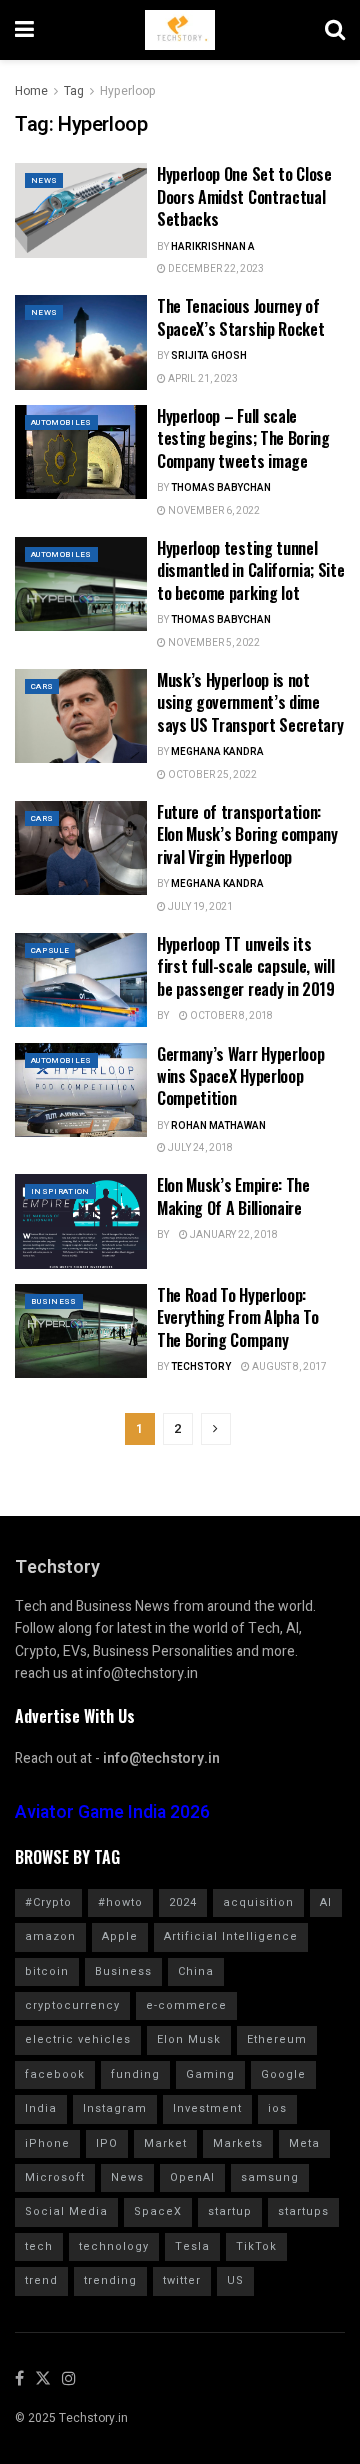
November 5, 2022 (213, 643)
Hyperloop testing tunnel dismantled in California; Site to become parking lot (250, 570)
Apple (120, 1936)
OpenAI (192, 2177)
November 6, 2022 (213, 511)
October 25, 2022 (211, 775)
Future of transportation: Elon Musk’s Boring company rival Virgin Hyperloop (247, 834)
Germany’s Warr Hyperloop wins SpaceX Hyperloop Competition (240, 1076)
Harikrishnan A (213, 247)
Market (165, 2143)
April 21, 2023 (202, 379)
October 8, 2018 (230, 1016)
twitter (182, 2280)
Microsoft (55, 2177)
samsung (270, 2177)
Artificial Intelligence (231, 1936)
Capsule (50, 950)
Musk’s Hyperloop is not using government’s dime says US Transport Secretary (250, 702)
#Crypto (48, 1902)
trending (110, 2280)
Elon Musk (189, 2039)
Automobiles (61, 422)
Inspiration (60, 1191)
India (41, 2108)
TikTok (256, 2246)
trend (41, 2280)
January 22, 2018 (233, 1235)
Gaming (210, 2074)
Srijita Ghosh (209, 356)
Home (31, 91)
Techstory (201, 1367)
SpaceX (158, 2211)
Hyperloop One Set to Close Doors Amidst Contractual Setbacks (244, 196)
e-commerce (186, 2005)
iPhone (47, 2143)
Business (54, 1301)
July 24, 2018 (199, 1148)
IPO (107, 2143)
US (235, 2280)
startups (303, 2211)
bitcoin (47, 1971)
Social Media (66, 2211)
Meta (304, 2143)
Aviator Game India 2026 (112, 1812)
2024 (183, 1902)
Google (283, 2074)
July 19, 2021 (199, 907)
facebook (55, 2074)
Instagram (115, 2108)
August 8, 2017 (288, 1367)
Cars (42, 686)
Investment (207, 2108)
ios (277, 2108)
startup (230, 2211)
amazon (50, 1936)
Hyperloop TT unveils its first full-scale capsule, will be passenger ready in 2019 (246, 966)
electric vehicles (78, 2039)
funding (135, 2074)
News (44, 180)
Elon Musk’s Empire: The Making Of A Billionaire (233, 1196)
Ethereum (277, 2039)
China (196, 1971)
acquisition (258, 1902)
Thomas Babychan (221, 488)
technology (114, 2246)
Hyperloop (128, 91)
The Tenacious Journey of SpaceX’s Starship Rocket (240, 317)
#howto (120, 1902)
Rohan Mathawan (218, 1126)
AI (326, 1902)
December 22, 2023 (215, 269)
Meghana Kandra (217, 752)
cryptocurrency (72, 2005)
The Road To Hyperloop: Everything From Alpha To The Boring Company (237, 1317)
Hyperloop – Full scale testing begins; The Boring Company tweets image (243, 438)
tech (39, 2246)
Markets (238, 2143)
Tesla (192, 2246)
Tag (74, 91)
